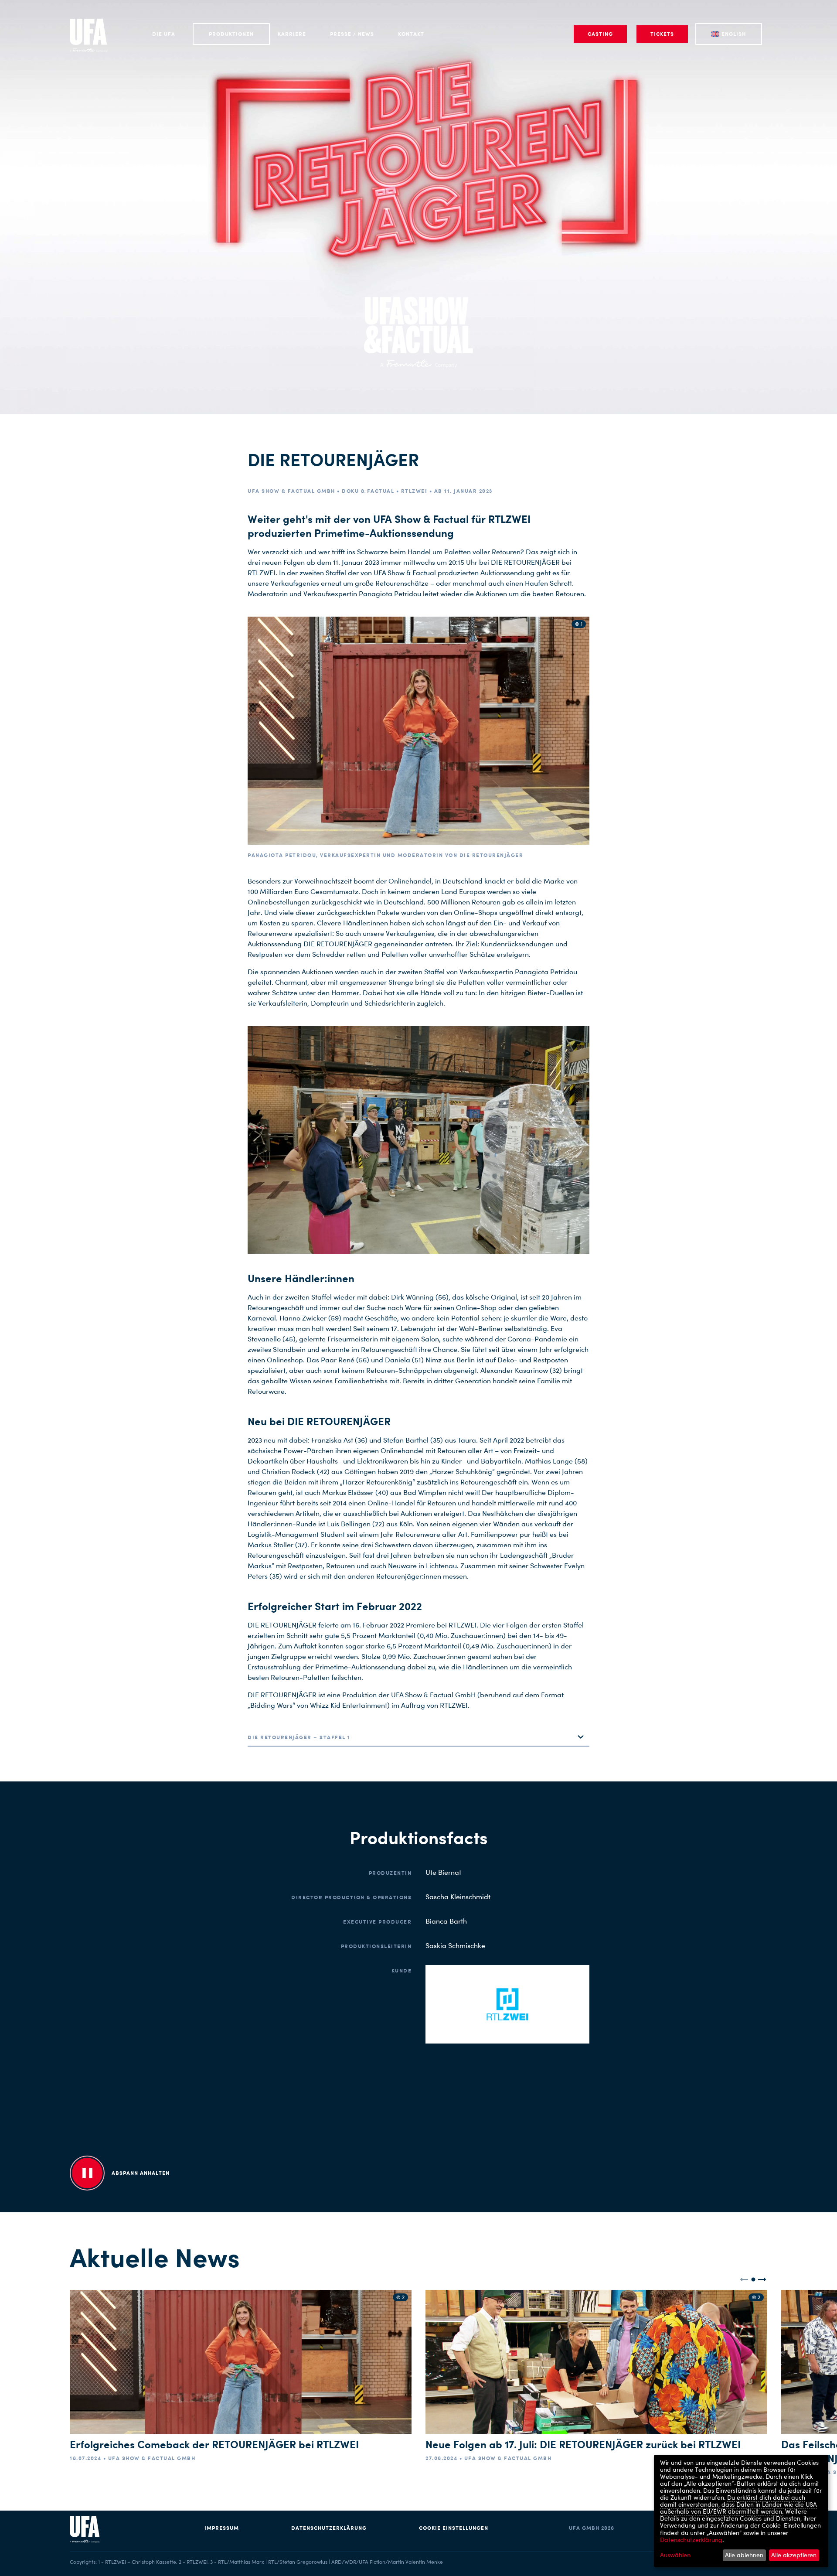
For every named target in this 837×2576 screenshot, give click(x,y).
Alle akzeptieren (794, 2555)
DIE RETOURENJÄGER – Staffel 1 (299, 1737)
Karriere (292, 34)
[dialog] (741, 2511)
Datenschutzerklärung (329, 2528)
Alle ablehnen (744, 2555)
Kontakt (411, 34)
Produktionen (231, 34)
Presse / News (352, 34)
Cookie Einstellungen (454, 2528)
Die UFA (164, 34)
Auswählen (675, 2555)
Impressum (222, 2528)
